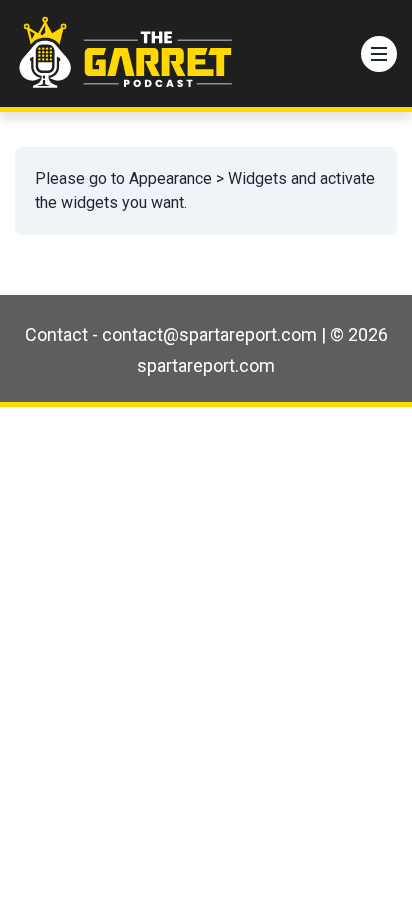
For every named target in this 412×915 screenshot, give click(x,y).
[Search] (336, 54)
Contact (56, 334)
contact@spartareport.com (209, 334)
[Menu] (379, 54)
